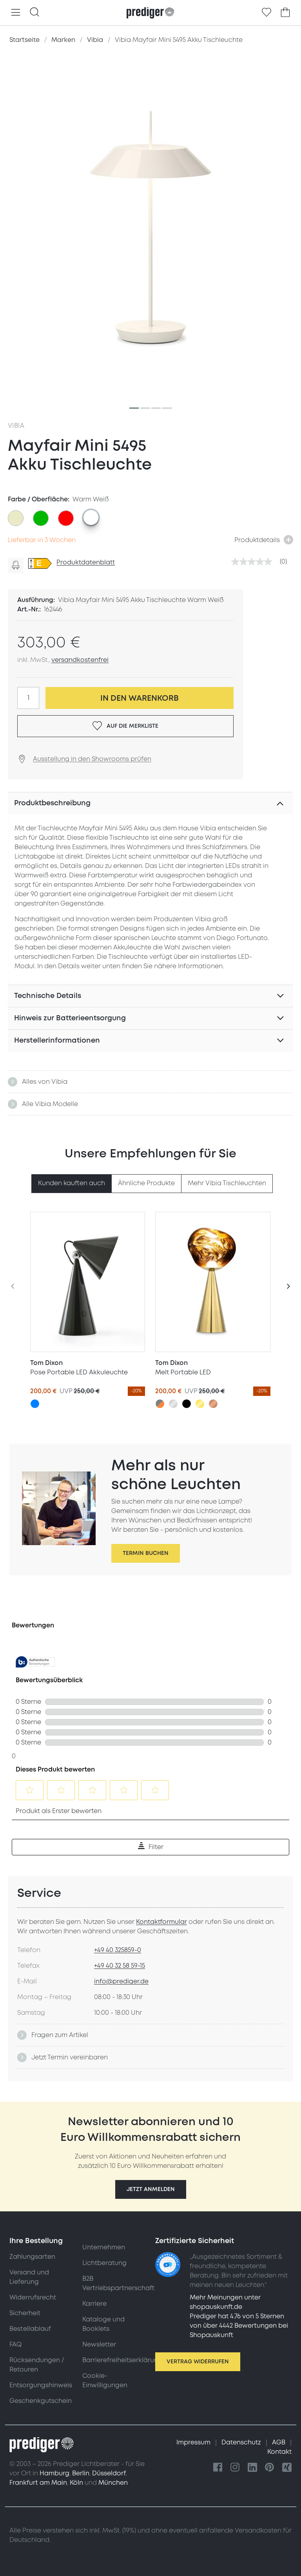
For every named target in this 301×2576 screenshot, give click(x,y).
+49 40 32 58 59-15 (120, 1966)
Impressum (194, 2442)
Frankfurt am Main (38, 2483)
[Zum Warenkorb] (285, 13)
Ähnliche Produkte (146, 1183)
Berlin (81, 2473)
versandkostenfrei (80, 660)
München (113, 2483)
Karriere (94, 2304)
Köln (76, 2483)
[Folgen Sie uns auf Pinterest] (270, 2468)
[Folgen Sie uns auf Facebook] (218, 2468)
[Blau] (35, 1404)
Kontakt (279, 2452)
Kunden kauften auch (72, 1183)
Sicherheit (25, 2313)
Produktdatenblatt (86, 562)
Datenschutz (242, 2442)
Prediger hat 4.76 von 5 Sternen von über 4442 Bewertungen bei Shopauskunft (239, 2326)
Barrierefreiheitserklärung (122, 2360)
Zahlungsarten (32, 2257)
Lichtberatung (104, 2263)
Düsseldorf (109, 2473)
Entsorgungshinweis (41, 2385)
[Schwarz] (187, 1404)
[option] (16, 518)
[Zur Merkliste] (267, 13)
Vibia (16, 426)
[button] (151, 2189)
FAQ (15, 2345)
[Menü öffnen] (16, 13)
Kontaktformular (161, 1922)
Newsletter (99, 2345)
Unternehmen (104, 2247)
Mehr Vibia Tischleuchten (227, 1183)
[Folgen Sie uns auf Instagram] (235, 2468)
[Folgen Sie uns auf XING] (287, 2468)
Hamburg (54, 2473)
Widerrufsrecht (33, 2298)
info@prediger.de (121, 1981)
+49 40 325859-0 (118, 1950)
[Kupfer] (213, 1404)
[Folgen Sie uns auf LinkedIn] (252, 2468)
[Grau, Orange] (160, 1404)
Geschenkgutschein (41, 2401)
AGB (279, 2442)
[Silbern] (173, 1404)
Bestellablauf (30, 2329)
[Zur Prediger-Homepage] (150, 13)
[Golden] (200, 1404)
